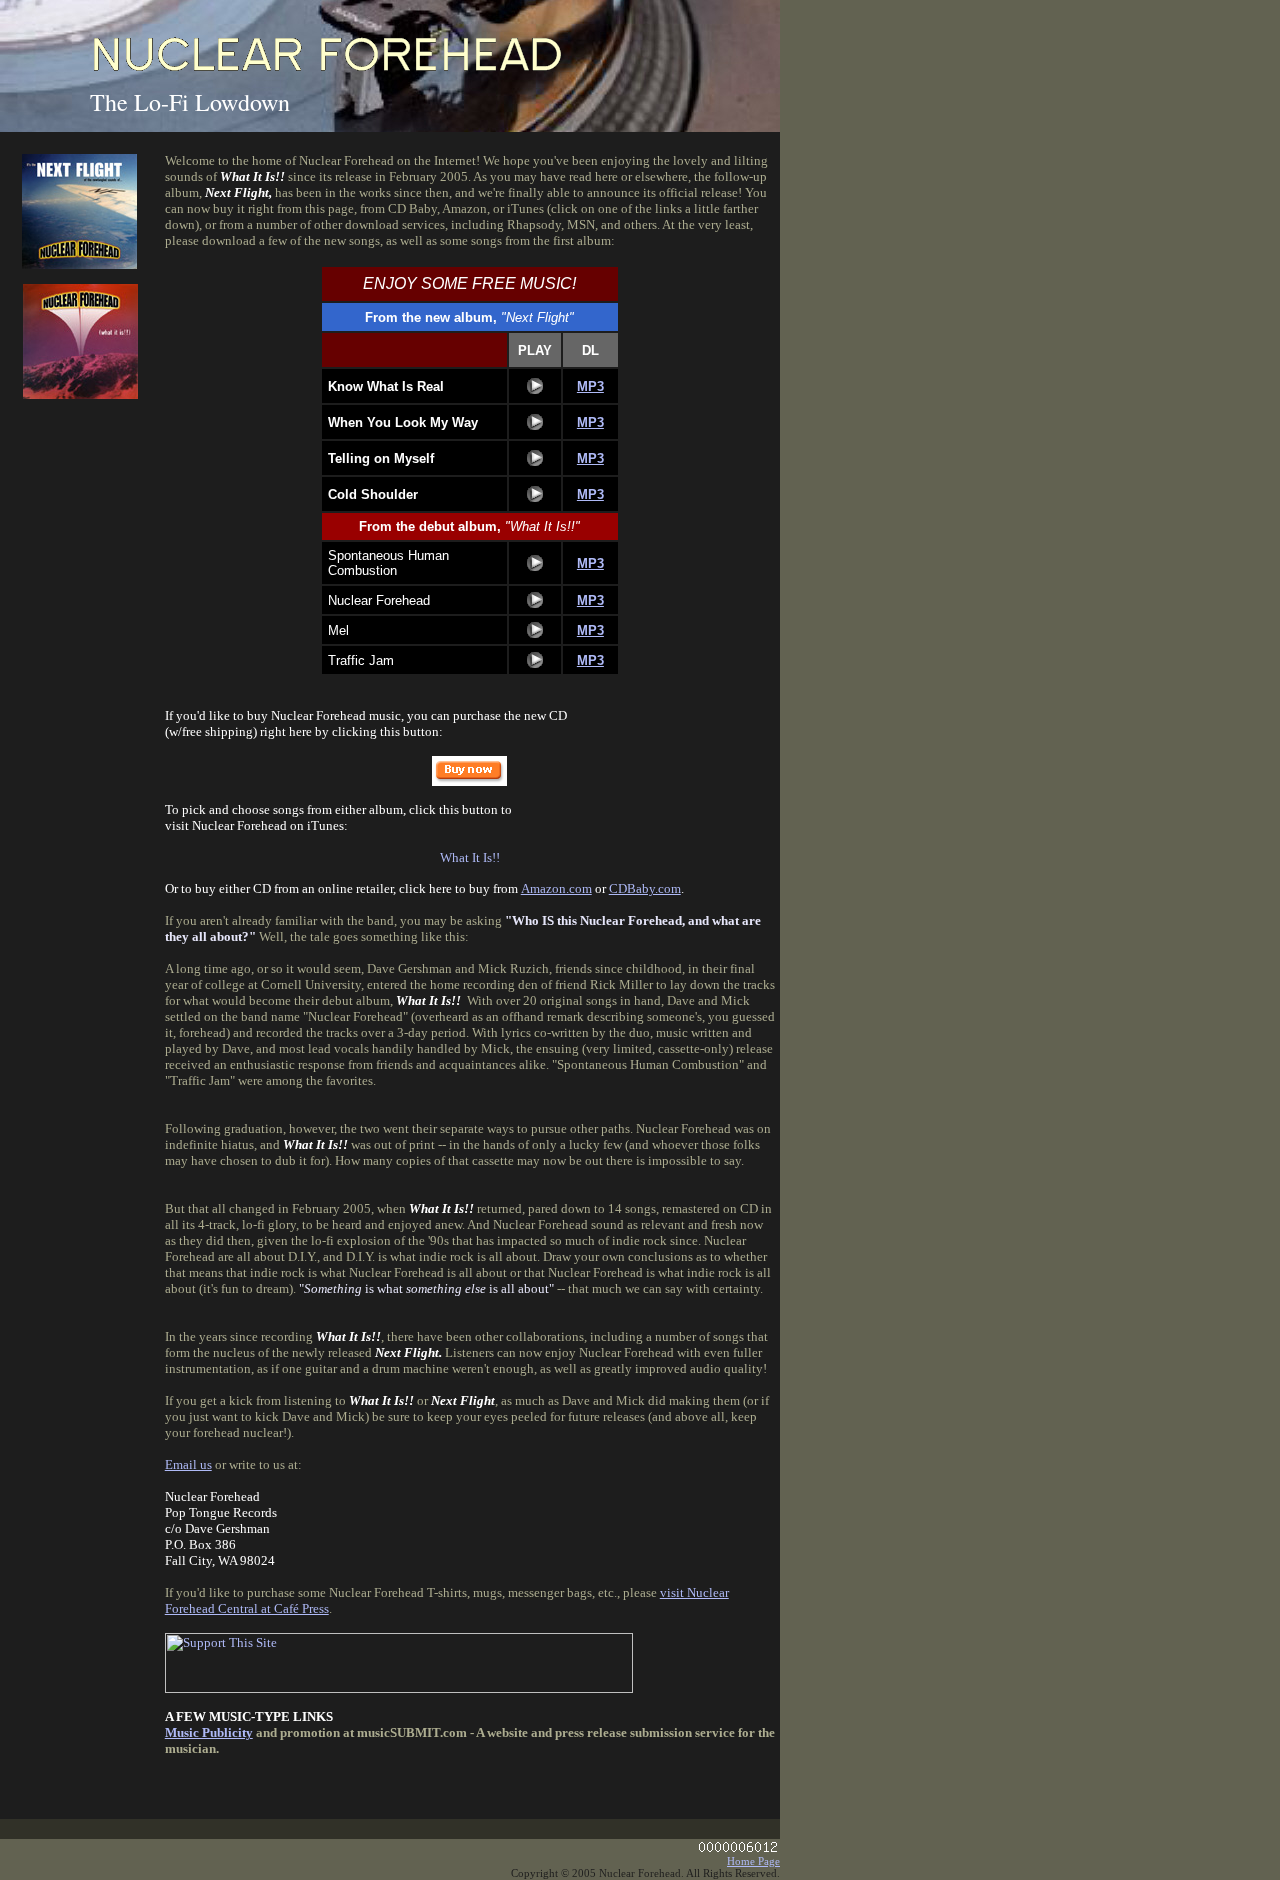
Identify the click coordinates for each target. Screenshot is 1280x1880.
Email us (188, 1464)
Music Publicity (209, 1732)
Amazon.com (556, 888)
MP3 (590, 386)
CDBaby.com (645, 888)
